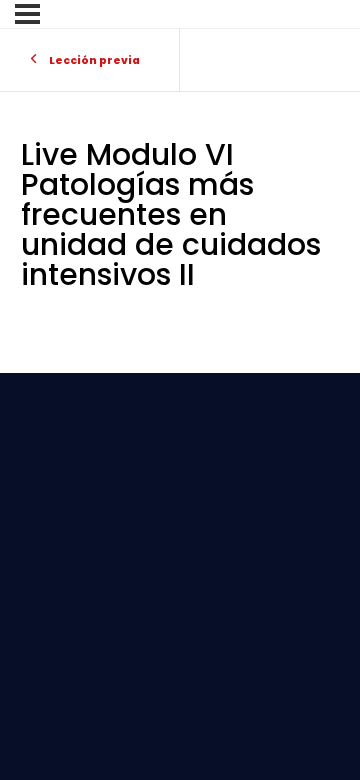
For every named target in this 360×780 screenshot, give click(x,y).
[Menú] (27, 14)
